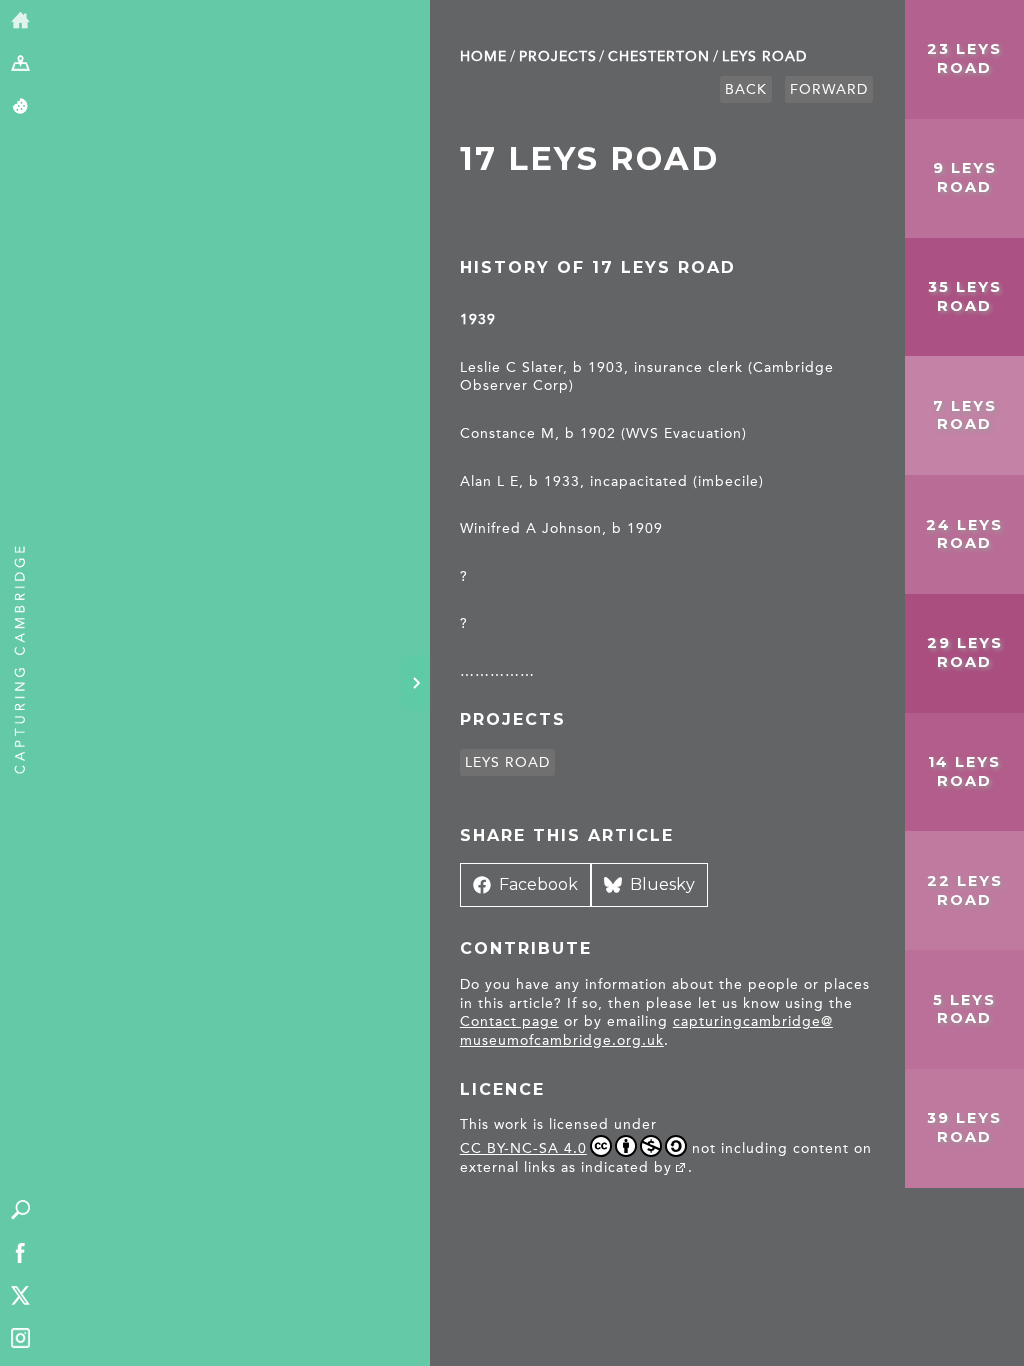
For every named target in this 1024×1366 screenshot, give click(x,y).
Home (483, 56)
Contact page (509, 1021)
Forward (829, 89)
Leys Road (764, 56)
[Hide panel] (416, 683)
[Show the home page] (20, 21)
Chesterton (659, 56)
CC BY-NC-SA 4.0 (523, 1148)
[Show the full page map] (20, 64)
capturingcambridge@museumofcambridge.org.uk (646, 1031)
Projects (558, 56)
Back (746, 89)
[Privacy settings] (20, 107)
